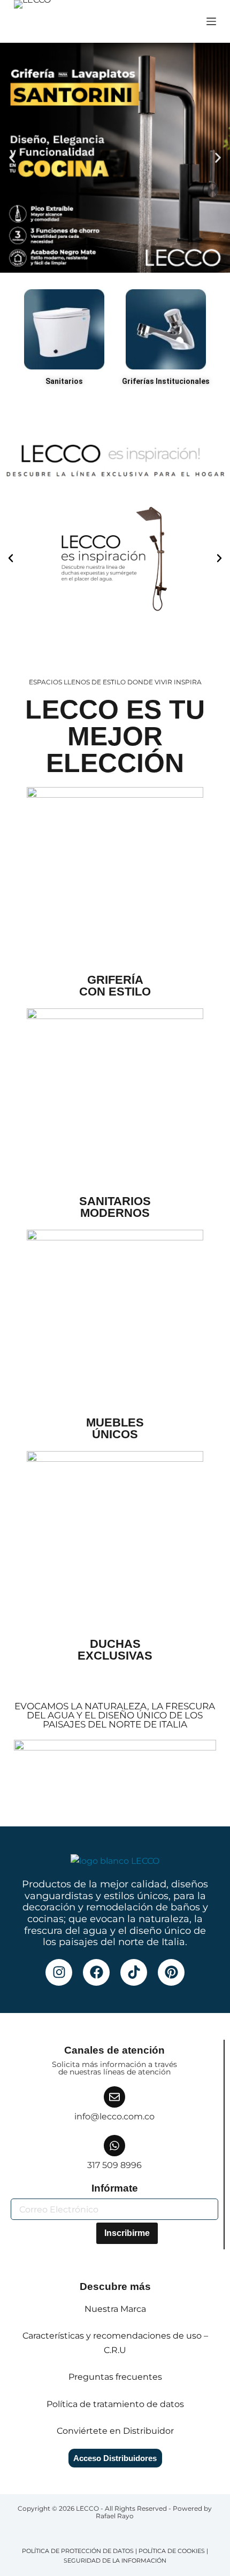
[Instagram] (59, 1972)
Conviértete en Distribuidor (115, 2431)
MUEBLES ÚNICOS (115, 1428)
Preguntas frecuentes (115, 2377)
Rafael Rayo (115, 2516)
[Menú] (211, 21)
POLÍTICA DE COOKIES (172, 2551)
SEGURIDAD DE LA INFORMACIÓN (115, 2560)
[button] (12, 158)
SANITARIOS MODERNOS (115, 1207)
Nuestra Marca (115, 2309)
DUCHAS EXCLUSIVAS (115, 1650)
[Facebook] (96, 1972)
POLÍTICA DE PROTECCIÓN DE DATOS (78, 2551)
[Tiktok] (134, 1972)
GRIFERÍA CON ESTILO (115, 986)
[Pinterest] (171, 1972)
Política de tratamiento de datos (115, 2404)
